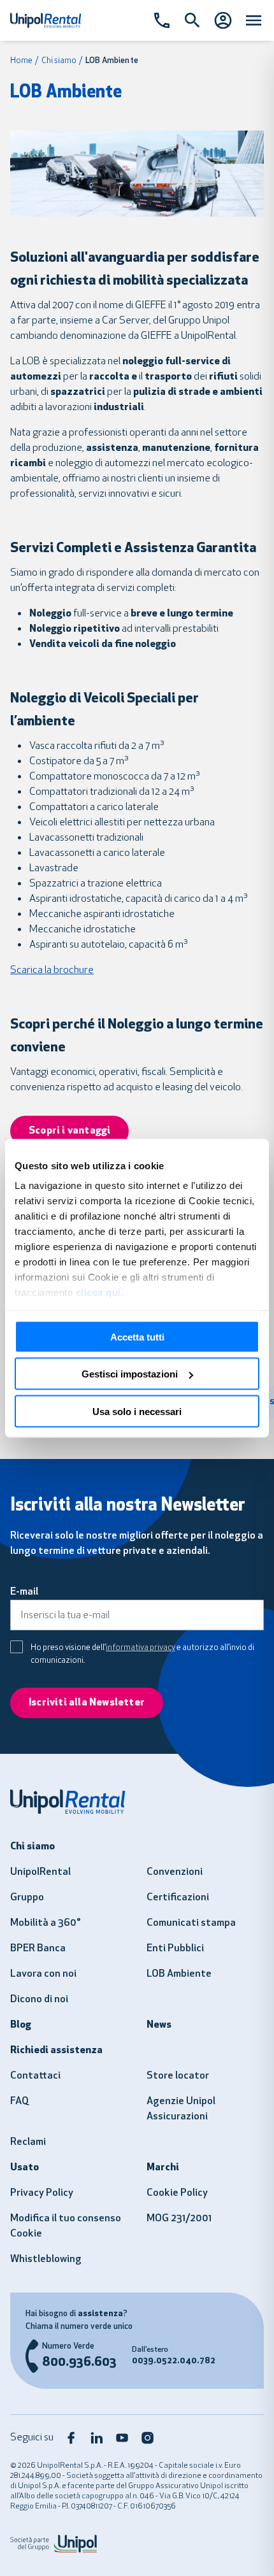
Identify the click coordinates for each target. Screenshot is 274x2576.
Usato (25, 2168)
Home (21, 61)
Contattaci (35, 2076)
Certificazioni (178, 1898)
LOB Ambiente (179, 1974)
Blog (21, 2025)
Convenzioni (175, 1872)
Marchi (163, 2168)
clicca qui (98, 1292)
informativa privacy (141, 1648)
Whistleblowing (46, 2259)
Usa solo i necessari (137, 1411)
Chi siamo (59, 61)
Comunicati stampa (191, 1923)
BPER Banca (38, 1949)
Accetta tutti (137, 1336)
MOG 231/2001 (179, 2219)
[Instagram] (148, 2438)
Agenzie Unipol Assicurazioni (181, 2109)
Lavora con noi (43, 1974)
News (159, 2025)
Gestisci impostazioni (130, 1374)
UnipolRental (40, 1872)
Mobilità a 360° (46, 1923)
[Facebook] (71, 2438)
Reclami (28, 2142)
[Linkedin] (97, 2438)
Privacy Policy (42, 2193)
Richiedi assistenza (56, 2051)
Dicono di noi (39, 2000)
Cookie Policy (177, 2193)
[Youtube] (122, 2438)
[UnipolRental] (137, 1802)
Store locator (178, 2076)
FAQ (19, 2102)
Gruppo (27, 1898)
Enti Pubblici (175, 1949)
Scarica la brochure (52, 971)
